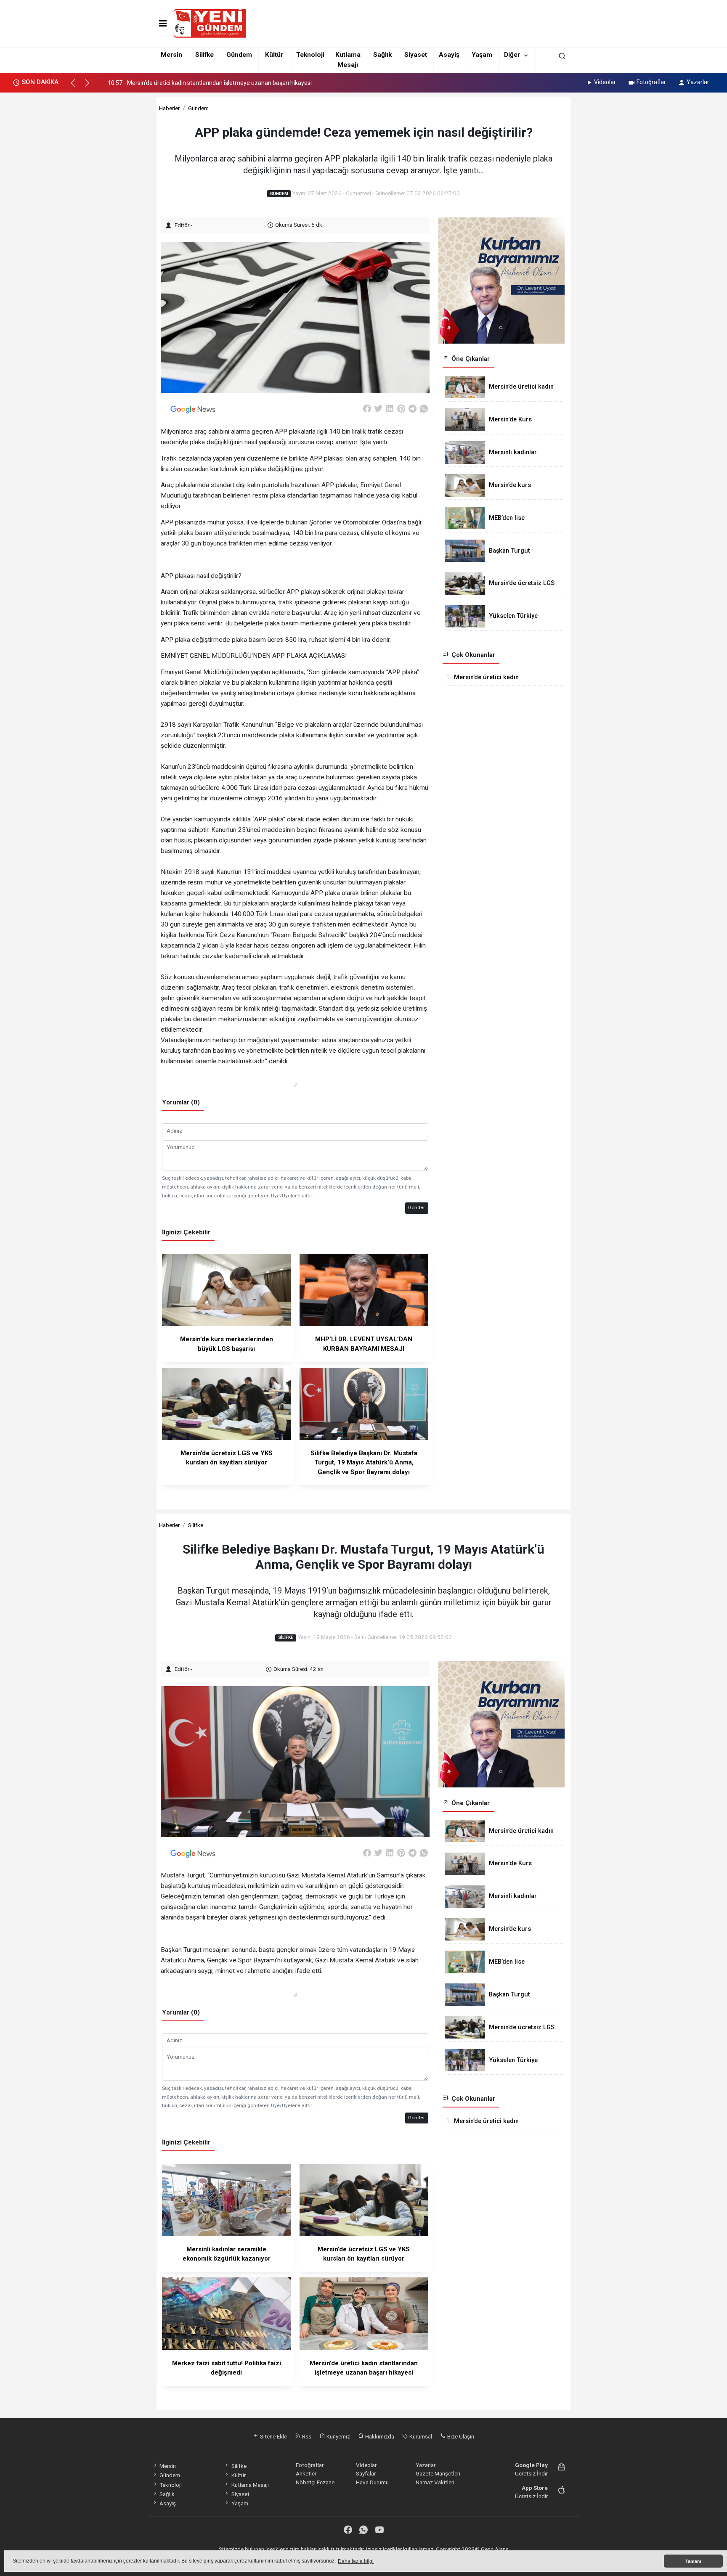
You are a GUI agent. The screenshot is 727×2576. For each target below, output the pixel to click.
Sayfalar (366, 2473)
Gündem (239, 55)
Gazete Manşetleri (438, 2473)
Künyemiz (338, 2436)
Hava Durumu (372, 2482)
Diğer (512, 55)
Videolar (605, 82)
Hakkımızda (379, 2436)
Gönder (417, 1207)
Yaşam (482, 55)
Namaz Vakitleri (435, 2482)
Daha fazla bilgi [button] (356, 2561)
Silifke (204, 55)
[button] (77, 87)
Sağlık (382, 55)
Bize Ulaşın (460, 2436)
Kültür (274, 55)
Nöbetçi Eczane (315, 2482)
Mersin (171, 55)
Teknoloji (310, 55)
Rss (306, 2436)
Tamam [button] (693, 2561)
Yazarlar (698, 82)
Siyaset (416, 55)
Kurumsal (420, 2436)
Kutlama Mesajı (250, 2485)
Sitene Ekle (273, 2436)
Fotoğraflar (651, 82)
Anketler (306, 2473)
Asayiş (449, 55)
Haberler (169, 108)
